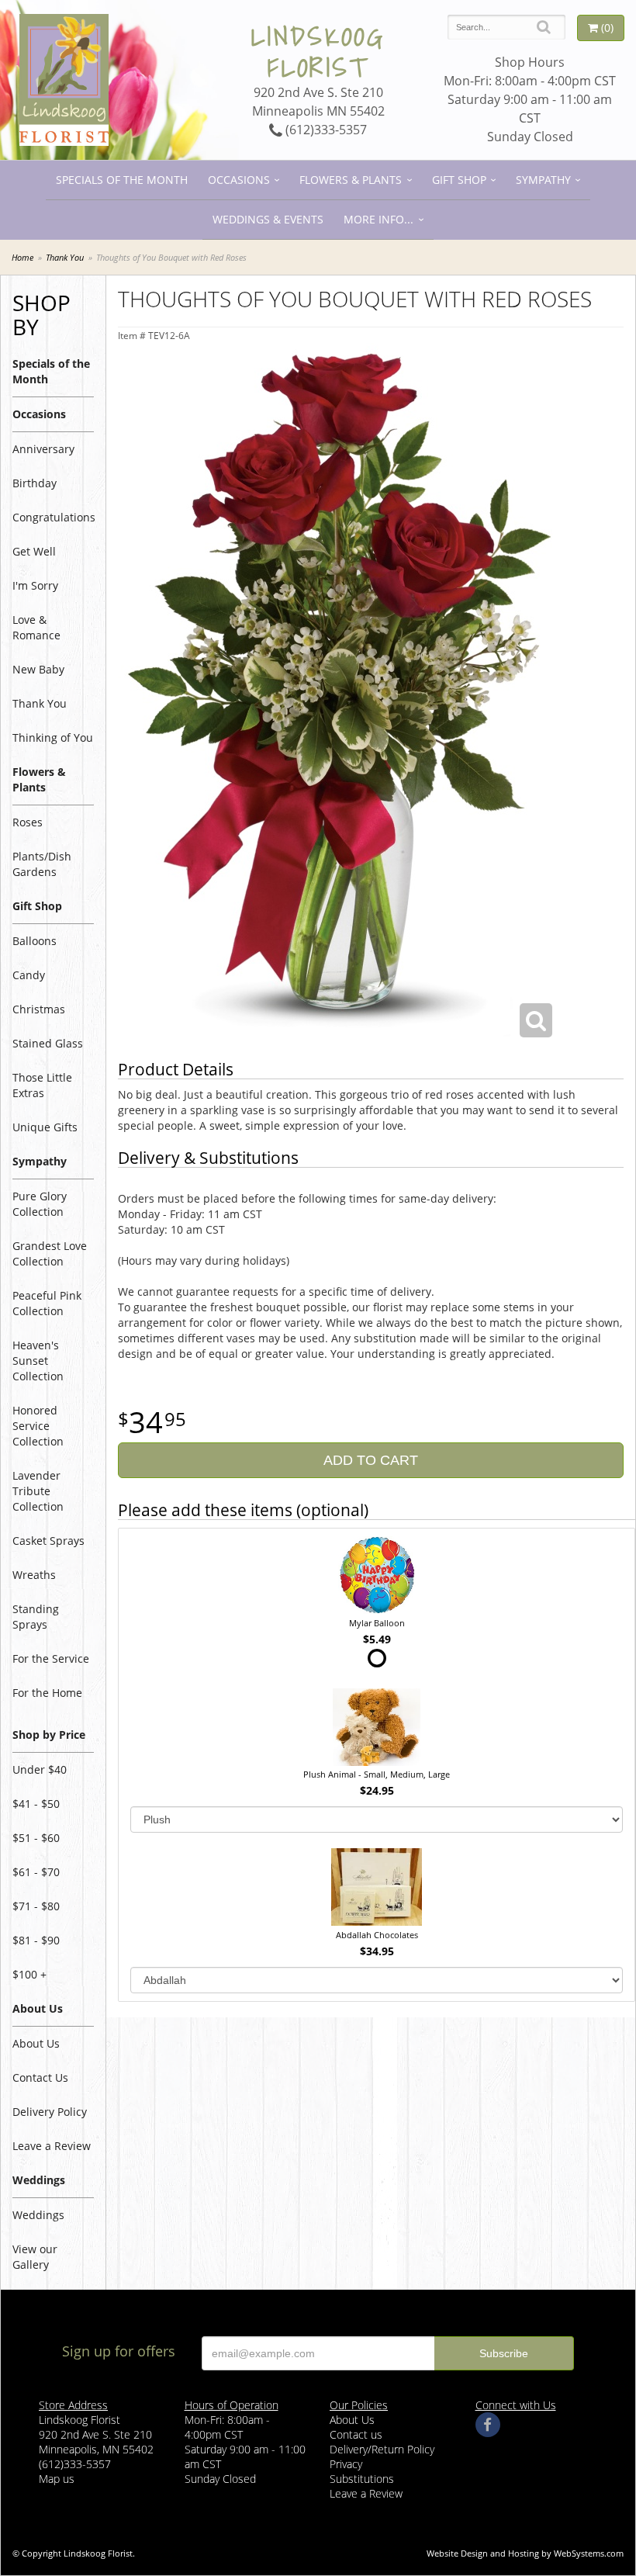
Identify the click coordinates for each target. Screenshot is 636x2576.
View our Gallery (35, 2257)
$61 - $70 (36, 1872)
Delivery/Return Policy (382, 2449)
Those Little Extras (42, 1085)
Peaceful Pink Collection (47, 1303)
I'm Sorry (35, 585)
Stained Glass (48, 1043)
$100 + (29, 1974)
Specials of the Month (122, 180)
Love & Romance (36, 627)
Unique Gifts (45, 1127)
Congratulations (53, 517)
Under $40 (40, 1769)
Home (22, 257)
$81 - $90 (36, 1940)
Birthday (35, 483)
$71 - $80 (36, 1906)
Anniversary (43, 449)
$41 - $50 (36, 1804)
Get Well (34, 551)
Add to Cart (371, 1460)
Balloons (35, 941)
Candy (29, 975)
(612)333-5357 (325, 130)
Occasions (239, 180)
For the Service (51, 1658)
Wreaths (34, 1575)
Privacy (346, 2464)
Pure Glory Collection (40, 1204)
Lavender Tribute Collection (38, 1491)
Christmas (39, 1009)
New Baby (38, 669)
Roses (28, 822)
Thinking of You (53, 737)
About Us (36, 2043)
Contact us (356, 2434)
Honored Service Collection (38, 1426)
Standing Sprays (36, 1617)
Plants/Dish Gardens (42, 864)
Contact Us (40, 2077)
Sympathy (543, 180)
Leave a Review (52, 2146)
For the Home (47, 1693)
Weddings (38, 2215)
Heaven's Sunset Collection (38, 1361)
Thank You (65, 257)
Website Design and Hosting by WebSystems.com (525, 2553)
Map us (57, 2479)
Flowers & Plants (351, 180)
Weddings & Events (268, 219)
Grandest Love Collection (50, 1253)
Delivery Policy (50, 2112)
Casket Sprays (48, 1541)
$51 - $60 (36, 1838)
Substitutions (362, 2479)
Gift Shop (459, 180)
